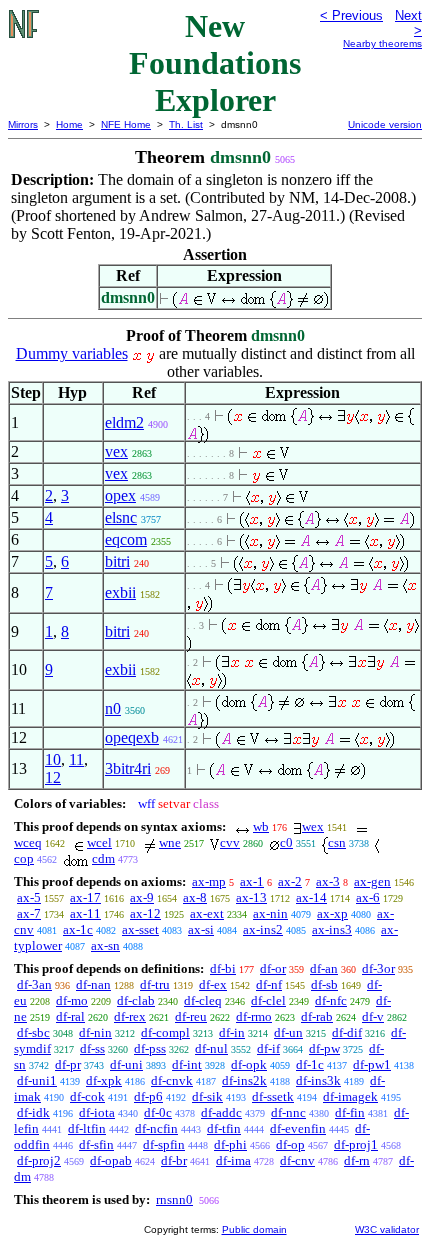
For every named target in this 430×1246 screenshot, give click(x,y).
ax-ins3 (332, 929)
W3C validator (387, 1229)
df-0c (158, 1112)
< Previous (351, 15)
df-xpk (104, 1080)
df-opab (111, 1160)
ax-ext (207, 913)
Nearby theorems (382, 43)
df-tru (155, 984)
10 (53, 759)
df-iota (97, 1112)
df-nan (93, 984)
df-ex (213, 984)
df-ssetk (273, 1096)
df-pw (324, 1048)
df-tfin (224, 1128)
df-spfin (164, 1144)
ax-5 (29, 897)
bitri (117, 561)
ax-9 (142, 897)
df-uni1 (37, 1080)
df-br (174, 1160)
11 (76, 759)
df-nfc (331, 1000)
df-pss (150, 1048)
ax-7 (29, 913)
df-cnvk (172, 1080)
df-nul (211, 1048)
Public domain (254, 1229)
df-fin (350, 1112)
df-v (373, 1016)
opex (120, 495)
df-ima (233, 1160)
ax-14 (311, 897)
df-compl (165, 1032)
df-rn (357, 1160)
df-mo (72, 1000)
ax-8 (195, 897)
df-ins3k (318, 1080)
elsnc (121, 517)
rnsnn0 (174, 1199)
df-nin (95, 1032)
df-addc (221, 1112)
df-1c (310, 1064)
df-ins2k (244, 1080)
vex (116, 451)
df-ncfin (156, 1128)
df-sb (324, 984)
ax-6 (368, 897)
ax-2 (290, 881)
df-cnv (297, 1160)
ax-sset (140, 929)
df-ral (70, 1016)
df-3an (34, 984)
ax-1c (78, 929)
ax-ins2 (263, 929)
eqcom (126, 539)
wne (170, 842)
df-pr (68, 1064)
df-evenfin (298, 1128)
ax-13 (251, 897)
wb (261, 826)
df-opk (249, 1064)
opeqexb (132, 737)
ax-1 (252, 881)
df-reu (191, 1016)
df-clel (268, 1000)
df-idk (33, 1112)
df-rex (130, 1016)
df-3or (378, 968)
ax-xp (332, 913)
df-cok (87, 1096)
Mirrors (23, 124)
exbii (120, 592)
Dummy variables (72, 353)
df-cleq (203, 1000)
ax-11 (85, 913)
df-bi (223, 968)
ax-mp (209, 881)
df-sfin (96, 1144)
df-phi (230, 1144)
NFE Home (126, 124)
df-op (290, 1144)
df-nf (269, 984)
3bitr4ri (128, 768)
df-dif (347, 1032)
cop (24, 858)
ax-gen (372, 881)
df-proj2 (39, 1160)
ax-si (201, 929)
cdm (103, 858)
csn (337, 842)
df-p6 (148, 1096)
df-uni (126, 1064)
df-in (232, 1032)
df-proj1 (356, 1144)
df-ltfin (87, 1128)
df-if (268, 1048)
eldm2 (124, 422)
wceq (28, 842)
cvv (230, 842)
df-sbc (33, 1032)
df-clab (136, 1000)
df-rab (317, 1016)
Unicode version (385, 124)
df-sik (207, 1096)
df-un (288, 1032)
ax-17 (85, 897)
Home (69, 124)
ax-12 (145, 913)
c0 (286, 842)
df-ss (92, 1048)
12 (53, 777)
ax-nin (270, 913)
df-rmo (254, 1016)
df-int (187, 1064)
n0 (113, 708)
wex (313, 826)
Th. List (186, 124)
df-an (324, 968)
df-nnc (288, 1112)
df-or (273, 968)
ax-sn (105, 945)
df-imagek (350, 1096)
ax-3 (328, 881)
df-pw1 (372, 1064)
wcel (99, 842)
